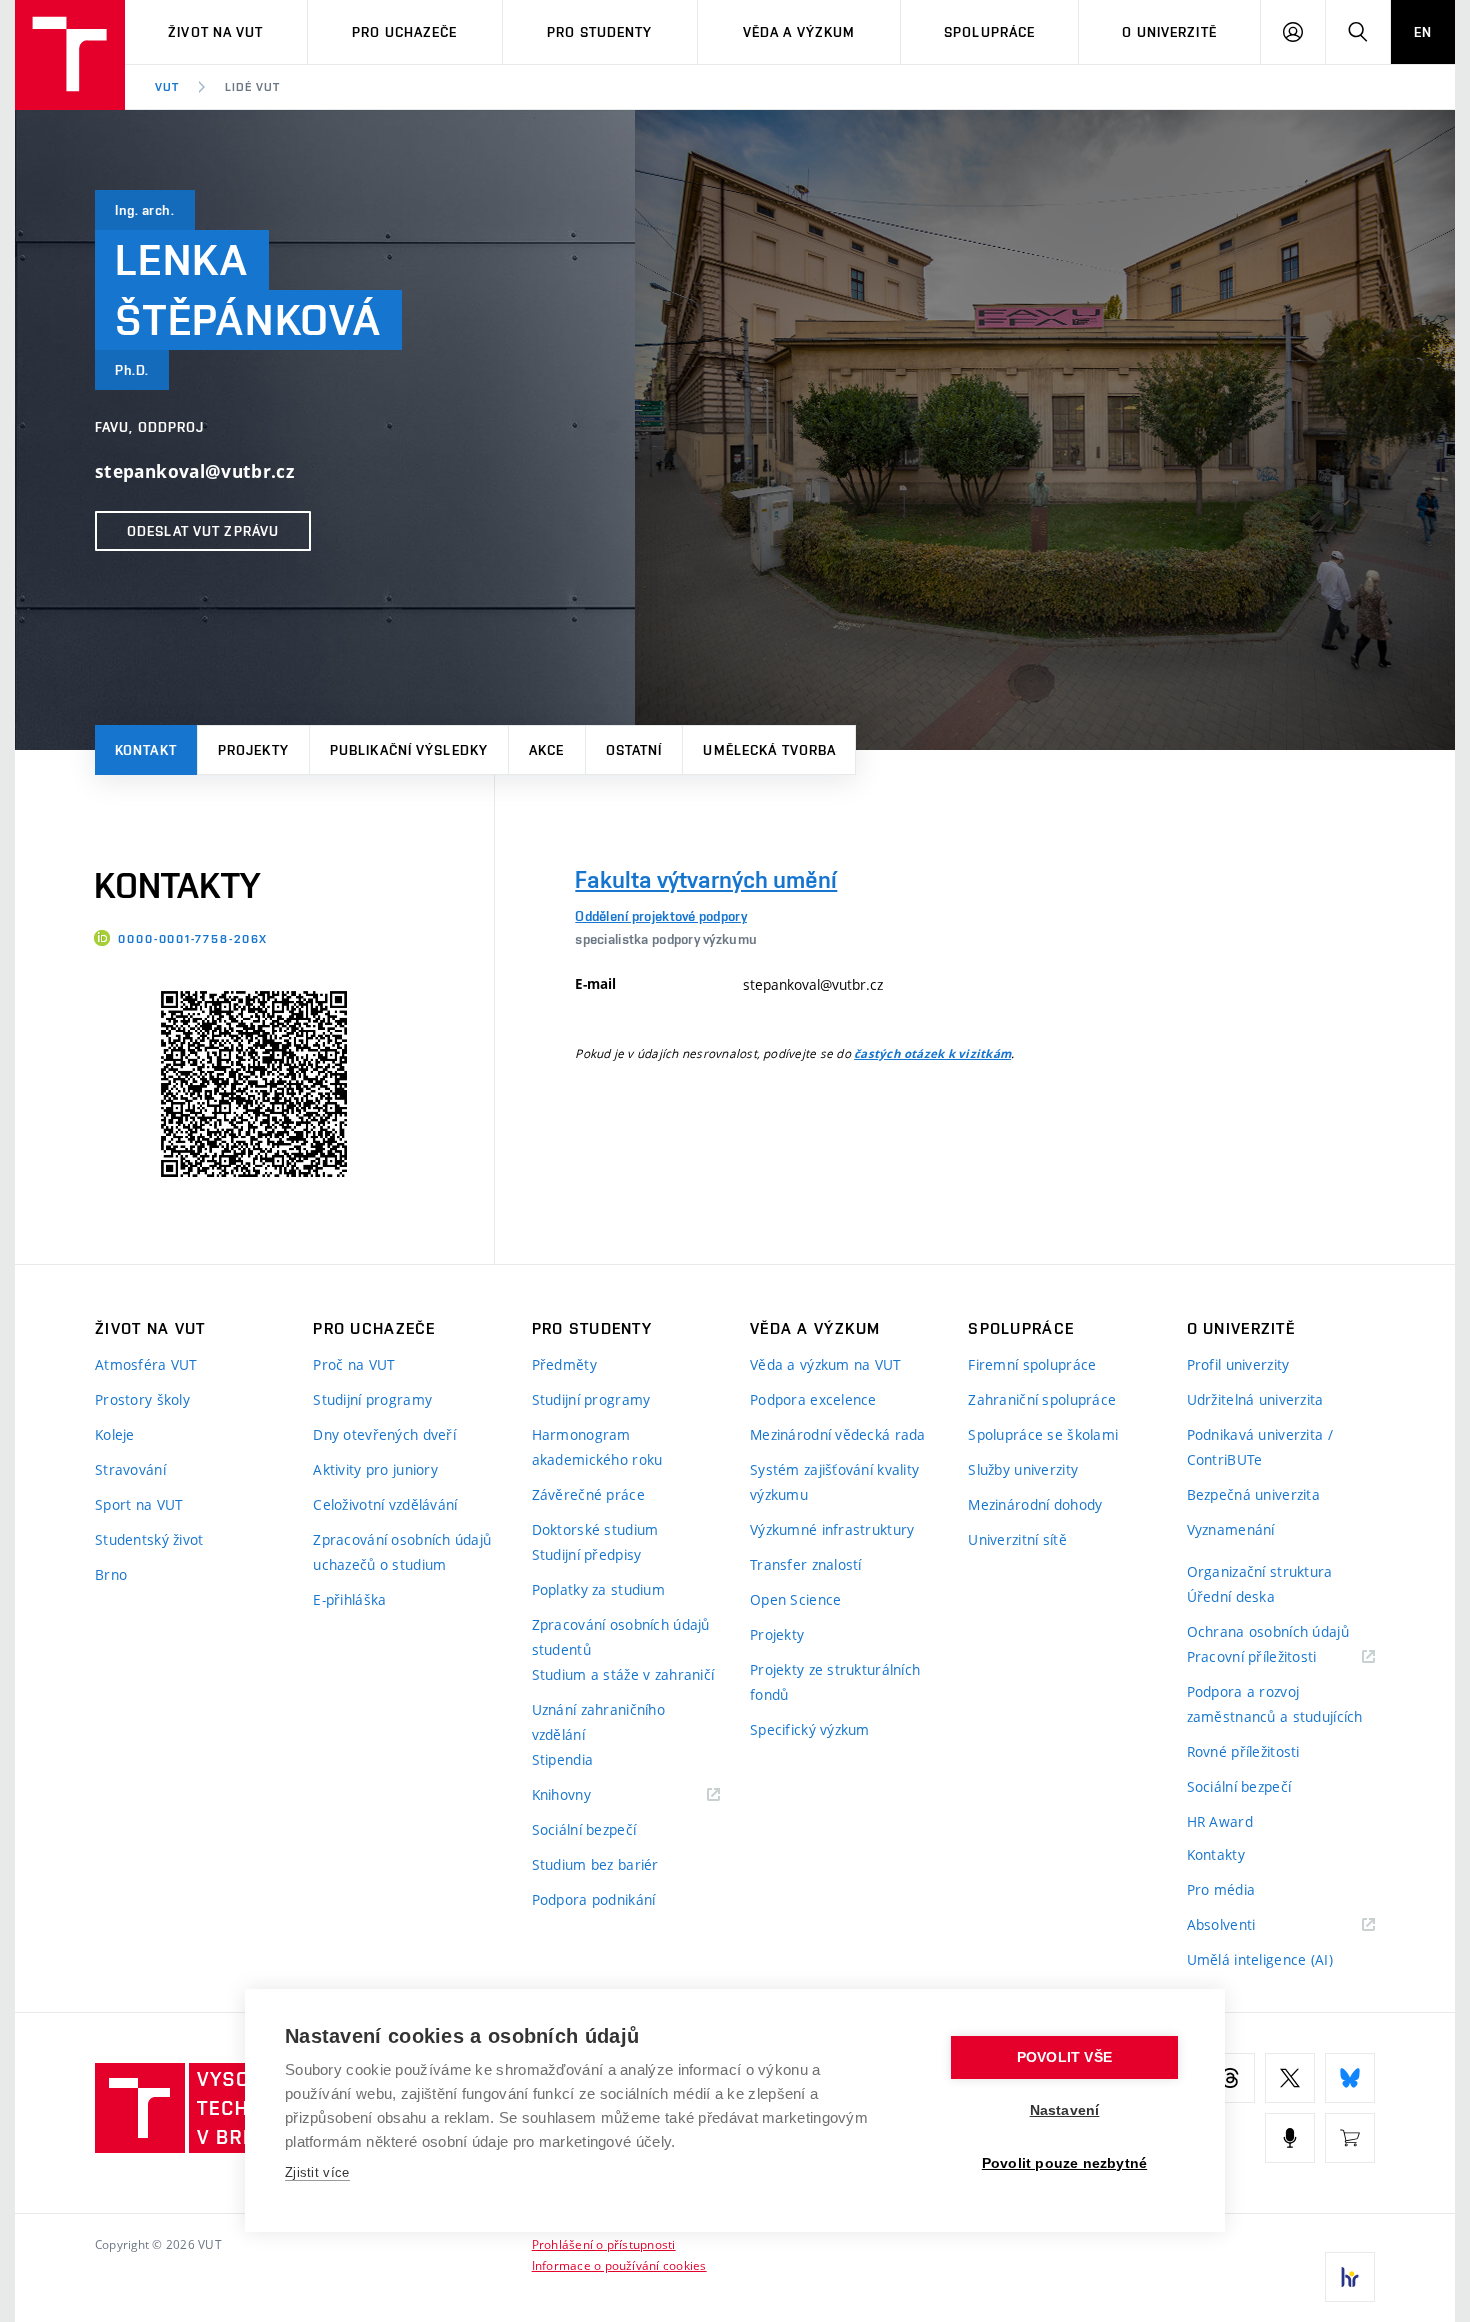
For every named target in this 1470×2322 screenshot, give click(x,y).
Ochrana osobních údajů (1268, 1631)
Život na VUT (215, 32)
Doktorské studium (595, 1529)
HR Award (1220, 1821)
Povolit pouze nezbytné (1064, 2163)
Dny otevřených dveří (384, 1434)
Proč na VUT (354, 1364)
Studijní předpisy (587, 1554)
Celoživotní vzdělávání (385, 1504)
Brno (111, 1574)
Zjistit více (317, 2172)
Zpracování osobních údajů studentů (621, 1637)
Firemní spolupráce (1032, 1364)
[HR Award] (1350, 2277)
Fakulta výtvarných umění (706, 879)
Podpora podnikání (594, 1899)
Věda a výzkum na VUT (826, 1364)
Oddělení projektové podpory (661, 916)
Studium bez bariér (595, 1864)
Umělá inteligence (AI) (1260, 1959)
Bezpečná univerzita (1253, 1494)
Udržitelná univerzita (1255, 1399)
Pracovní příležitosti (1277, 1657)
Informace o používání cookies (619, 2265)
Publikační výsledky (409, 750)
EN (1423, 32)
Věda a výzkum (799, 32)
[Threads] (1230, 2078)
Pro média (1221, 1889)
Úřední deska (1231, 1596)
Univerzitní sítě (1017, 1539)
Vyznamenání (1231, 1529)
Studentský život (149, 1539)
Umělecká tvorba (769, 750)
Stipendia (563, 1759)
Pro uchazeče (404, 32)
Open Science (795, 1599)
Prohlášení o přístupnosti (604, 2244)
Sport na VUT (139, 1504)
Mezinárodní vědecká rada (838, 1434)
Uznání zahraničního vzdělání (598, 1722)
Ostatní (634, 750)
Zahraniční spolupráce (1042, 1399)
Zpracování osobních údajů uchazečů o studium (402, 1552)
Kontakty (1216, 1854)
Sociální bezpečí (584, 1829)
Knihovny (587, 1795)
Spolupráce (989, 32)
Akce (546, 750)
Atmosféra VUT (146, 1364)
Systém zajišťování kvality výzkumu (834, 1482)
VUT (167, 87)
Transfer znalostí (806, 1564)
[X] (1290, 2078)
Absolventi (1246, 1925)
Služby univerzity (1023, 1469)
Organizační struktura (1260, 1571)
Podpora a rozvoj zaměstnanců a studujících (1275, 1704)
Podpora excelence (813, 1399)
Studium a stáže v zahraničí (623, 1674)
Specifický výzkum (810, 1729)
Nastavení (1065, 2110)
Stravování (130, 1469)
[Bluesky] (1350, 2078)
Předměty (564, 1364)
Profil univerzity (1238, 1364)
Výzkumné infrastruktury (832, 1529)
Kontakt (146, 750)
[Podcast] (1290, 2138)
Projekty (253, 750)
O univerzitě (1169, 32)
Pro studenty (599, 32)
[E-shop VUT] (1350, 2138)
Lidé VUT (252, 87)
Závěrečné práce (588, 1494)
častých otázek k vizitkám (932, 1054)
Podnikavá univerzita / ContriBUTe (1260, 1447)
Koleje (115, 1434)
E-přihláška (349, 1599)
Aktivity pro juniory (375, 1469)
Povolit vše (1064, 2057)
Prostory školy (142, 1399)
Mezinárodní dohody (1035, 1504)
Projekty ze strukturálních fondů (835, 1682)
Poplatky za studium (598, 1589)
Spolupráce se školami (1043, 1434)
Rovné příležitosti (1243, 1751)
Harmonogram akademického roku (597, 1447)
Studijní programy (372, 1399)
